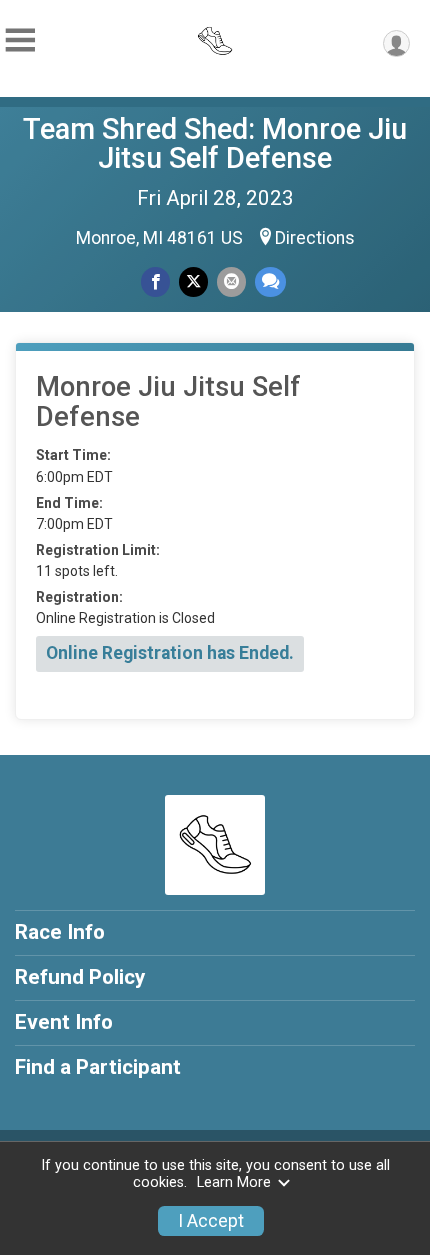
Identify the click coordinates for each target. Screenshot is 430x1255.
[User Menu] (396, 43)
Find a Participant (98, 1067)
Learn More (234, 1182)
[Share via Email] (231, 281)
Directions (315, 238)
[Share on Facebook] (155, 281)
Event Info (64, 1022)
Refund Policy (80, 977)
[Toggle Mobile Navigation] (20, 40)
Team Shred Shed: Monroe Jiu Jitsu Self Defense (215, 143)
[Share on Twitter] (193, 281)
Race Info (60, 932)
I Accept (211, 1221)
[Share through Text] (270, 281)
